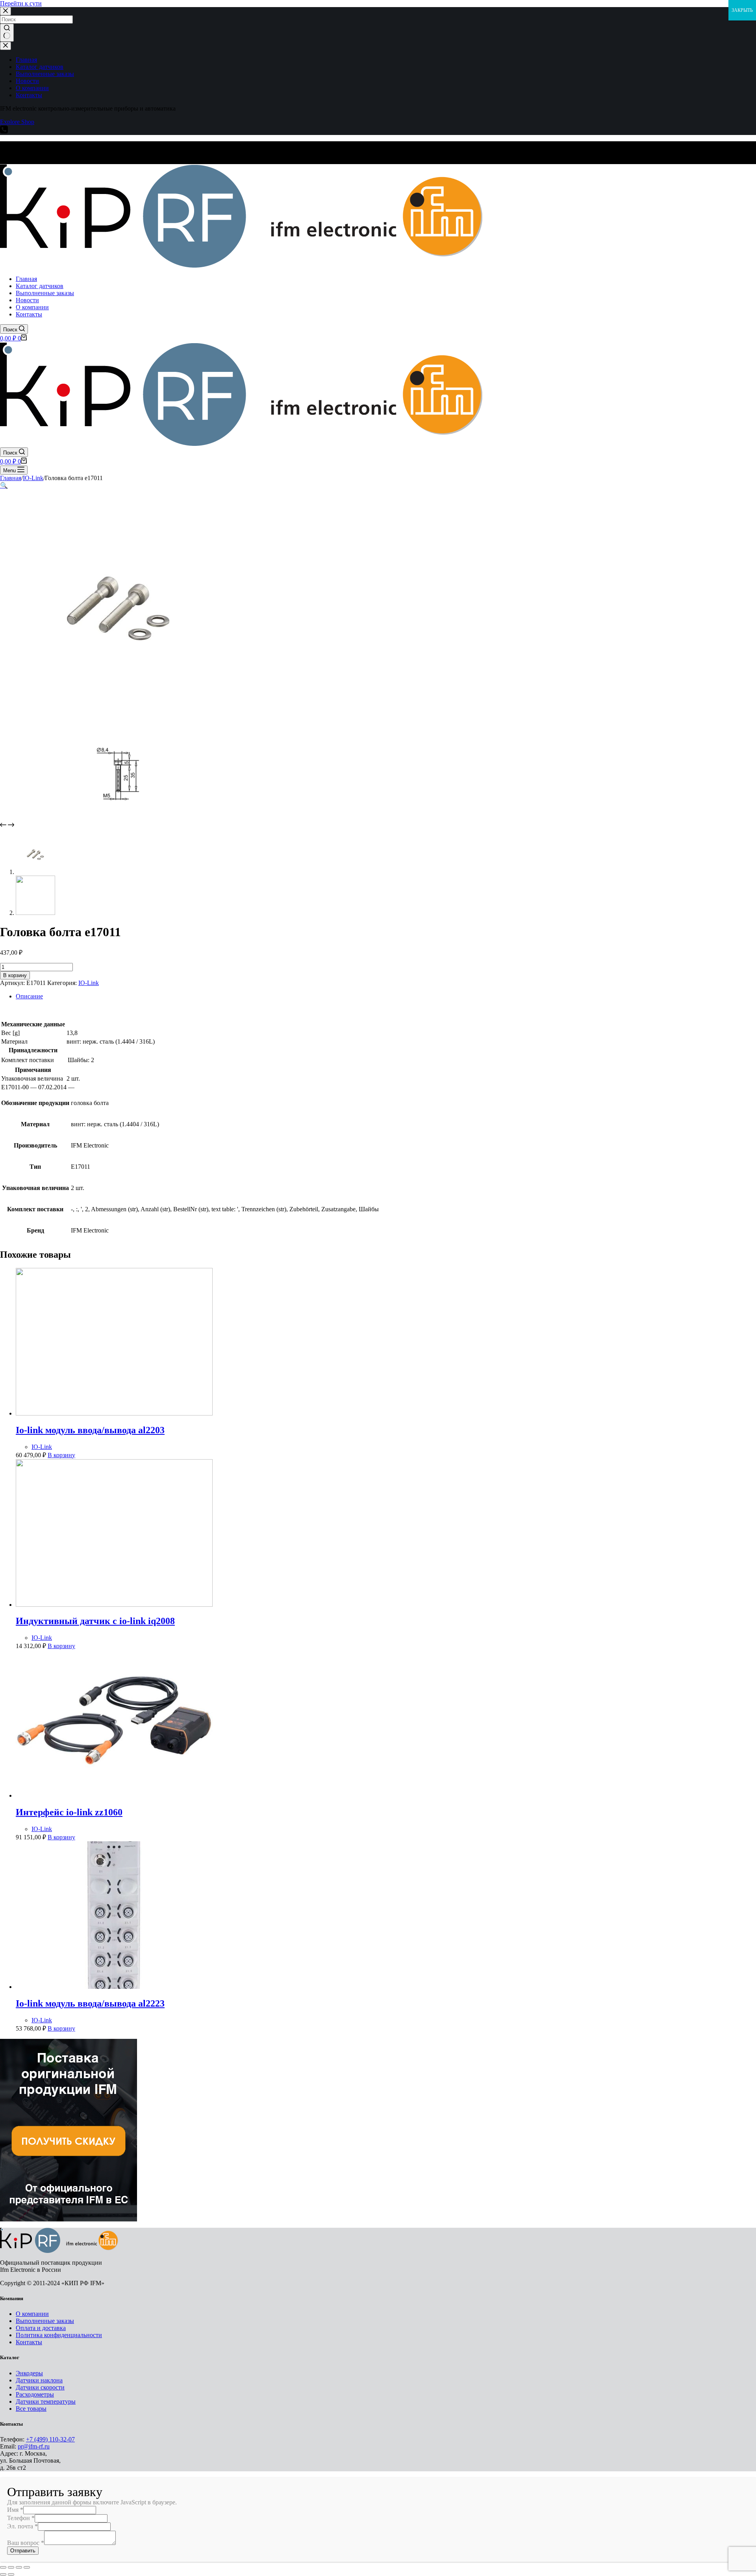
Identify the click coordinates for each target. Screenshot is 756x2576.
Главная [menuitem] (26, 60)
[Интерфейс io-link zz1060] (114, 1795)
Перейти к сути (21, 3)
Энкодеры (29, 2373)
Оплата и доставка (41, 2328)
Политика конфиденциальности (59, 2335)
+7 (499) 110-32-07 (50, 2439)
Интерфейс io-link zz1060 (69, 1812)
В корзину (15, 975)
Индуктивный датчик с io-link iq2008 (95, 1621)
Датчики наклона (39, 2380)
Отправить (23, 2551)
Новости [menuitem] (27, 81)
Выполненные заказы (45, 2321)
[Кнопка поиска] (7, 33)
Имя (15, 2510)
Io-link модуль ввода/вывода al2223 (90, 2003)
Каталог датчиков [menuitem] (40, 67)
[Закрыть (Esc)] (3, 2567)
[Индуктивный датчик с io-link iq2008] (114, 1605)
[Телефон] (4, 131)
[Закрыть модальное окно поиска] (6, 11)
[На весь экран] (19, 2567)
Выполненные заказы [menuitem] (45, 74)
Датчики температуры (46, 2401)
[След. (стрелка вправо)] (11, 2574)
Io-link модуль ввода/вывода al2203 (90, 1430)
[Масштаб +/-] (27, 2567)
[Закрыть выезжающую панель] (6, 46)
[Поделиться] (11, 2567)
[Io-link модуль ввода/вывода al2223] (114, 1987)
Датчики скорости (40, 2387)
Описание (29, 996)
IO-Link (89, 983)
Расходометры (35, 2394)
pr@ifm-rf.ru (34, 2446)
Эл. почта (22, 2526)
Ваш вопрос (26, 2543)
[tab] (386, 996)
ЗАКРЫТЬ (742, 10)
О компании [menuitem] (32, 88)
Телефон (21, 2518)
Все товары (31, 2409)
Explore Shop (17, 122)
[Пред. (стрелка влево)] (3, 2574)
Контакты (29, 2342)
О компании (32, 2314)
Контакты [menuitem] (29, 95)
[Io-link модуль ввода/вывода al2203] (114, 1413)
